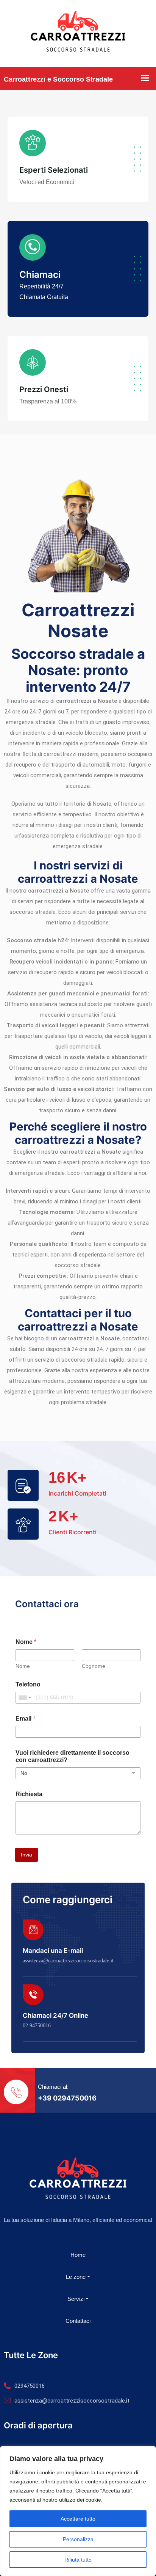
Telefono (28, 1684)
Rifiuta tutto (78, 2560)
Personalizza (78, 2539)
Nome (23, 1666)
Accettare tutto (78, 2519)
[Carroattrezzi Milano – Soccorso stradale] (78, 34)
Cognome (94, 1666)
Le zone (76, 2277)
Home (78, 2255)
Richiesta (29, 1794)
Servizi (76, 2299)
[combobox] (25, 1698)
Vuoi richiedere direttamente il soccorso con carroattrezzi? (73, 1756)
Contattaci (78, 2321)
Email (25, 1719)
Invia (27, 1855)
